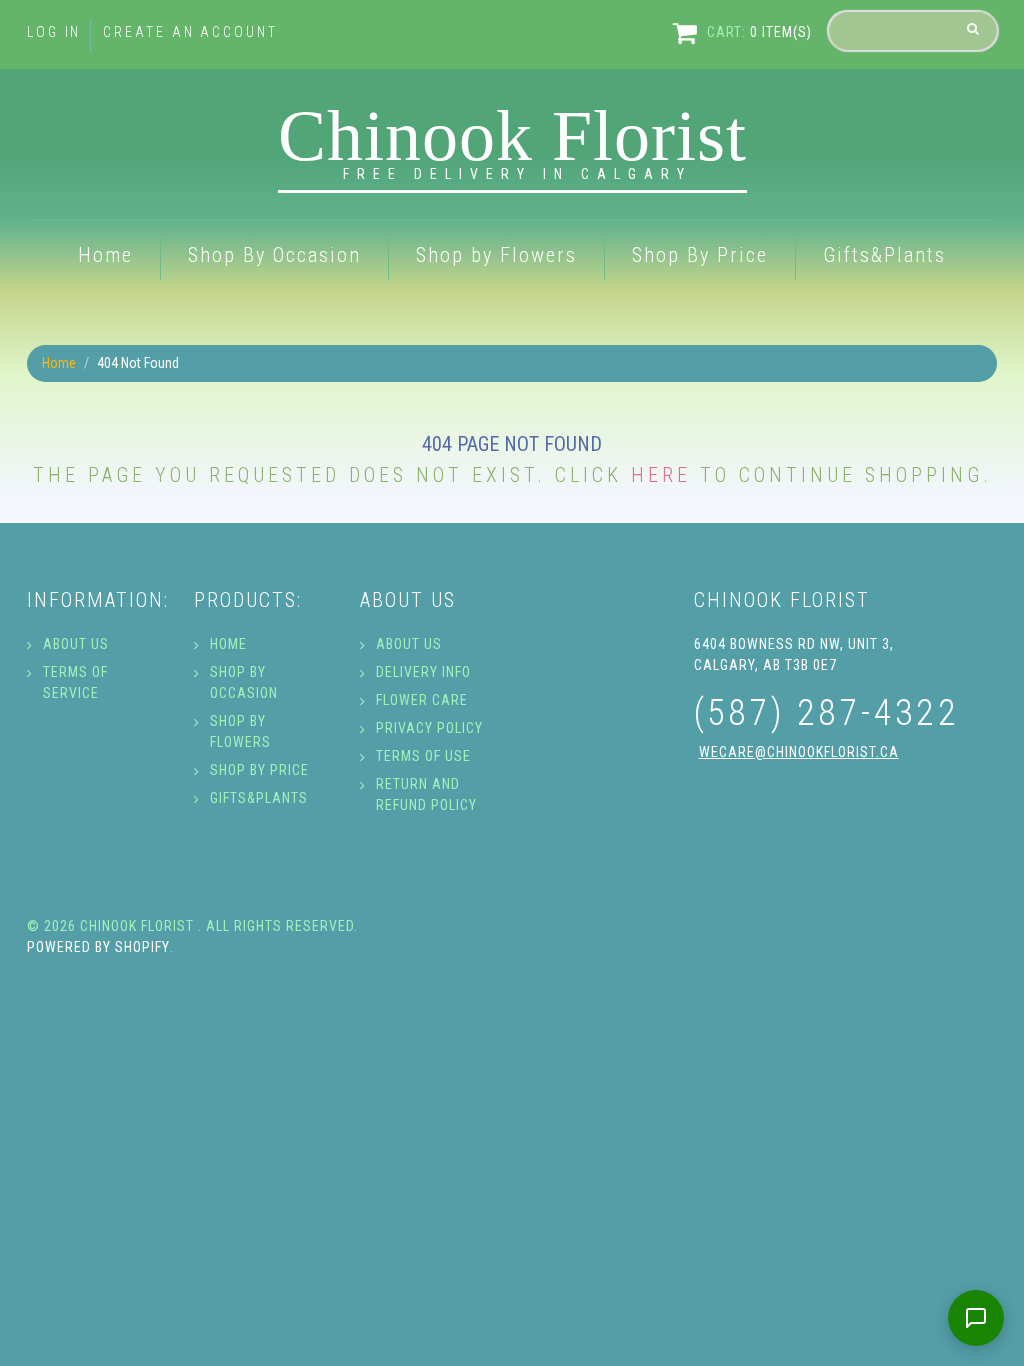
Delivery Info (423, 672)
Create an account (190, 32)
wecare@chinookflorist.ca (799, 752)
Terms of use (423, 756)
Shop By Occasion (274, 255)
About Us (76, 644)
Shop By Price (700, 255)
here (661, 475)
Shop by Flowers (496, 255)
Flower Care (422, 700)
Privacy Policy (429, 728)
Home (105, 255)
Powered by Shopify (98, 947)
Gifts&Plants (884, 255)
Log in (54, 32)
